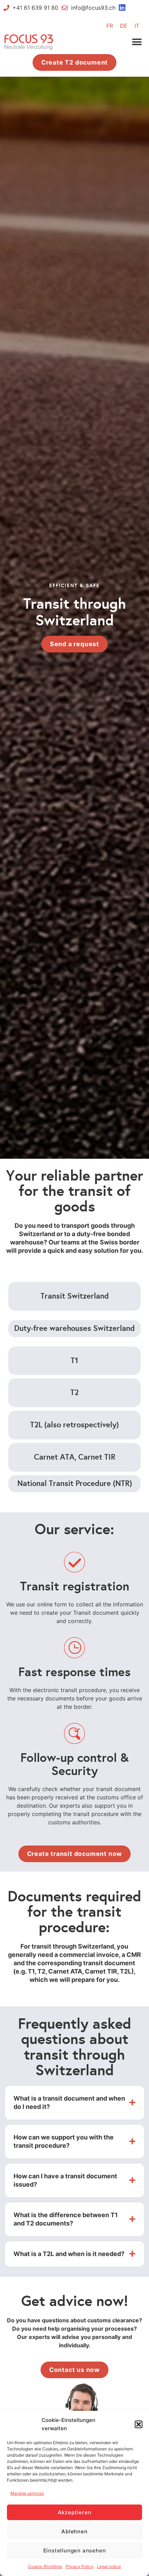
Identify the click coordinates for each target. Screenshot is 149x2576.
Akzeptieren (75, 2512)
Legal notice (109, 2566)
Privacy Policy (80, 2566)
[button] (139, 2424)
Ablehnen (74, 2531)
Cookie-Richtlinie (45, 2566)
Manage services (27, 2493)
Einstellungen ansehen (75, 2550)
